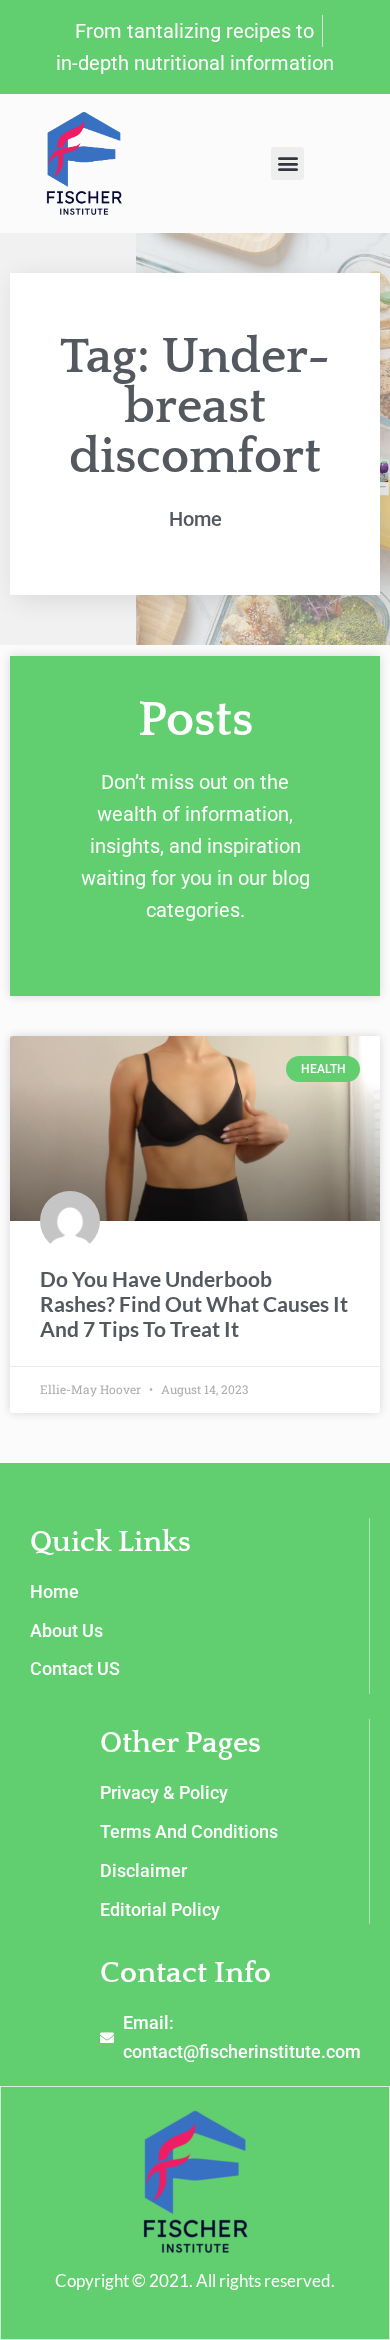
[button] (287, 163)
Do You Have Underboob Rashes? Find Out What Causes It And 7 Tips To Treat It (194, 1303)
